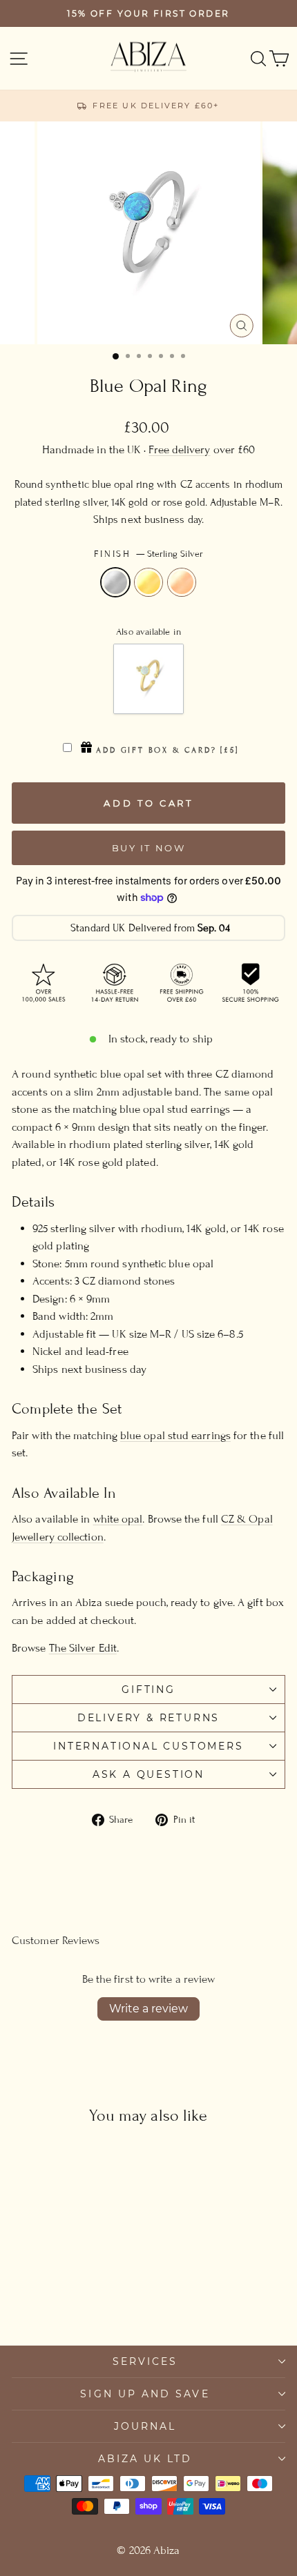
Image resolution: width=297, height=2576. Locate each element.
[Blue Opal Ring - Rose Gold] (80, 2297)
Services (145, 2361)
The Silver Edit (83, 1648)
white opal (118, 1519)
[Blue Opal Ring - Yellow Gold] (64, 2297)
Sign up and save (145, 2394)
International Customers (148, 1746)
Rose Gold (182, 582)
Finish (148, 554)
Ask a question (148, 1774)
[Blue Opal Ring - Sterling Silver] (48, 2297)
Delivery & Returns (148, 1718)
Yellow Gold (148, 582)
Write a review (148, 2009)
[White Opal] (148, 679)
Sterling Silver (115, 582)
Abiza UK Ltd (145, 2459)
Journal (145, 2426)
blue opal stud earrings (175, 1436)
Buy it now (149, 848)
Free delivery (179, 450)
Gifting (148, 1690)
